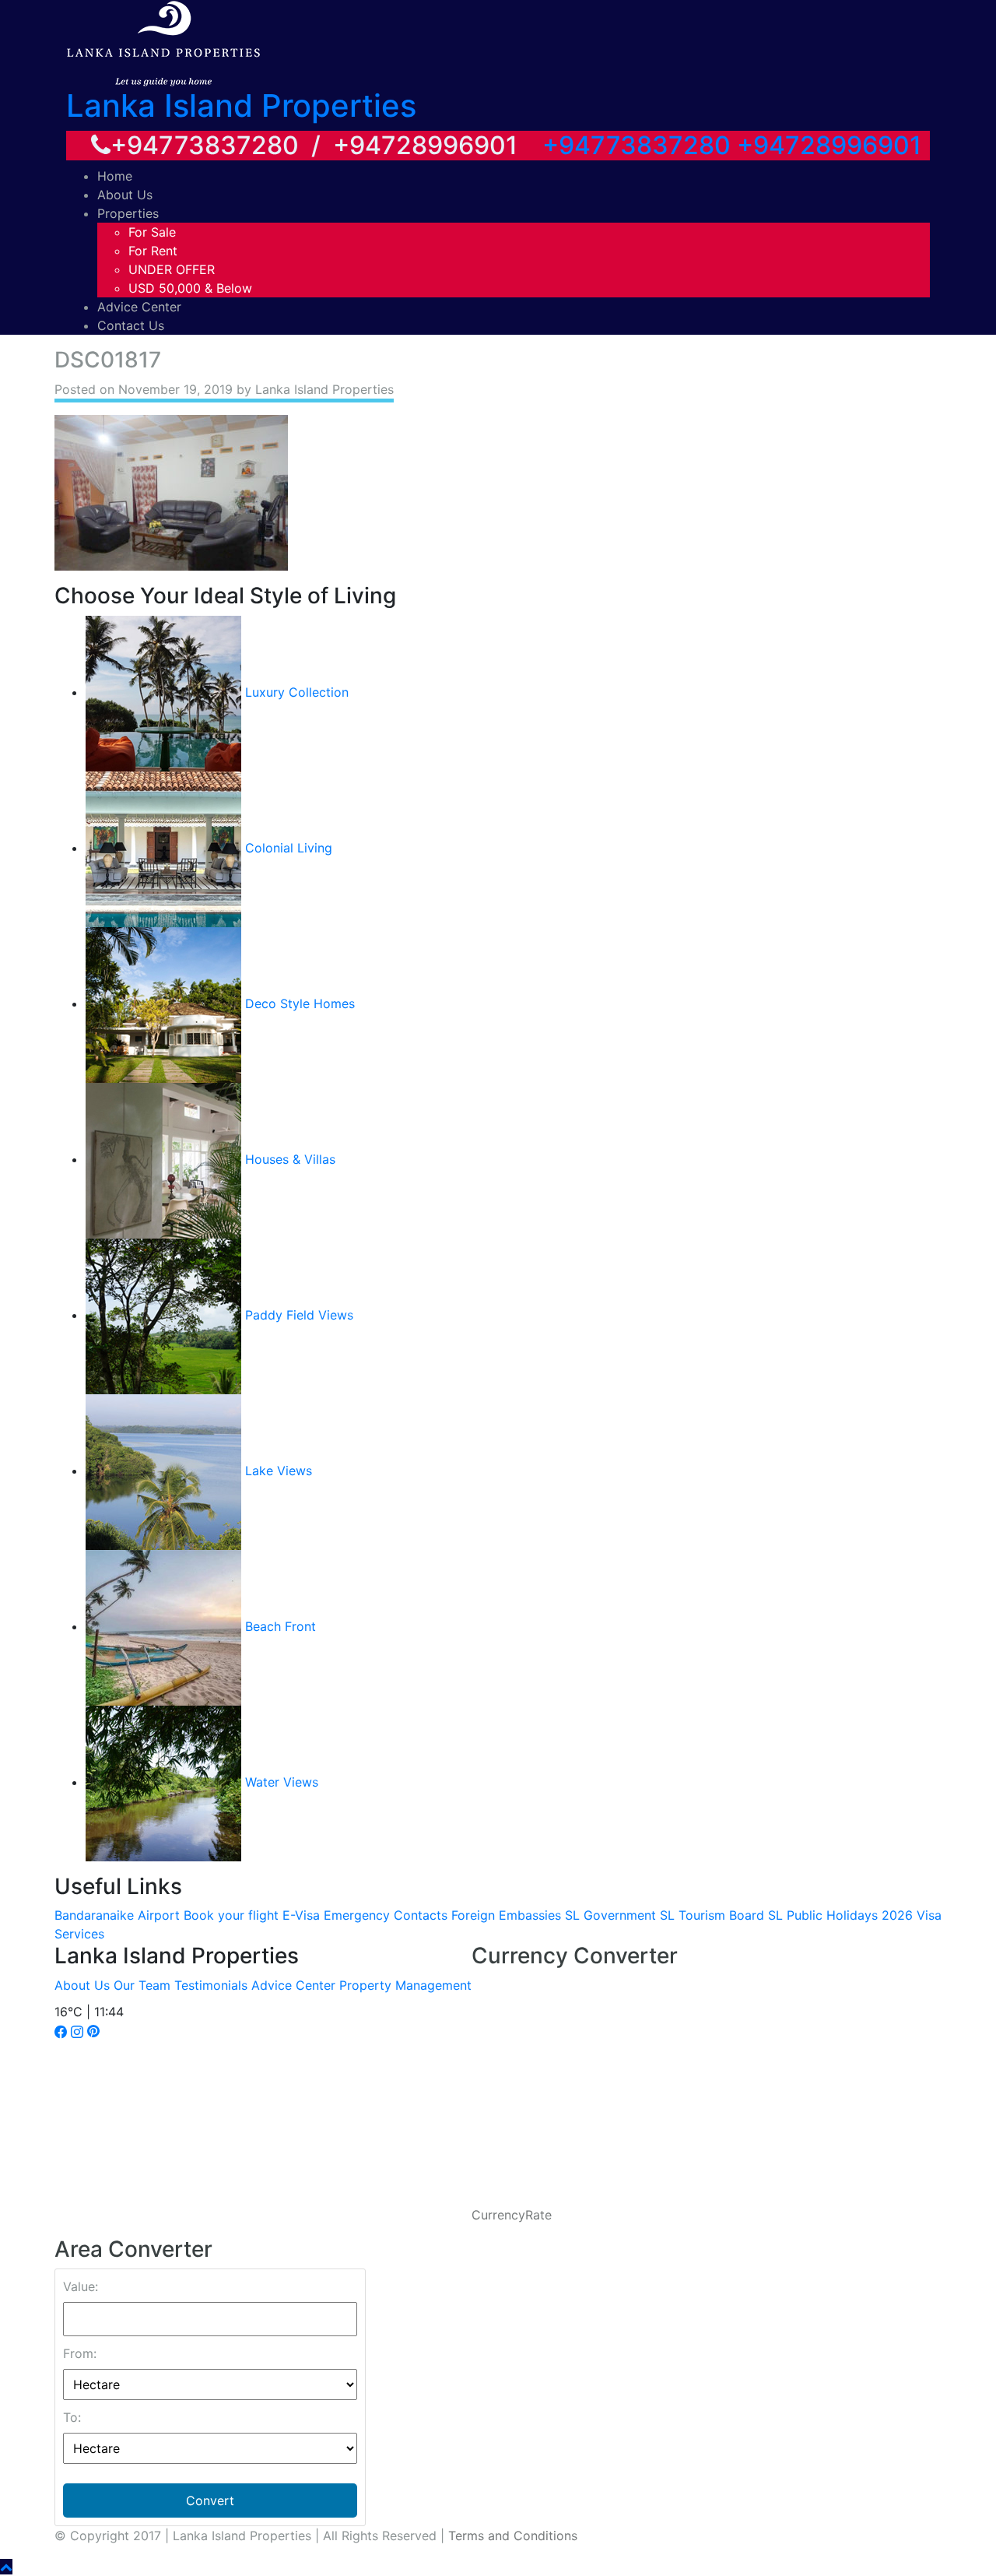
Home (115, 176)
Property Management (405, 1985)
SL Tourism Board (712, 1915)
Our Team (142, 1985)
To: (72, 2417)
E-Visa (301, 1915)
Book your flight (231, 1915)
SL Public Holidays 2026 (840, 1915)
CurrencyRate (512, 2215)
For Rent (153, 251)
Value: (81, 2286)
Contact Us (131, 325)
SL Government (610, 1915)
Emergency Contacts (386, 1915)
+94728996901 (829, 145)
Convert (210, 2500)
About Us (125, 195)
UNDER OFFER (172, 269)
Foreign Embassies (506, 1915)
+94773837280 (637, 145)
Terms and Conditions (513, 2536)
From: (80, 2353)
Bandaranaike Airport (117, 1915)
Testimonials (211, 1985)
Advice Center (139, 307)
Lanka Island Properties (241, 105)
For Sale (152, 232)
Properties (128, 213)
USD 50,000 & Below (190, 288)
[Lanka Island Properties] (163, 42)
